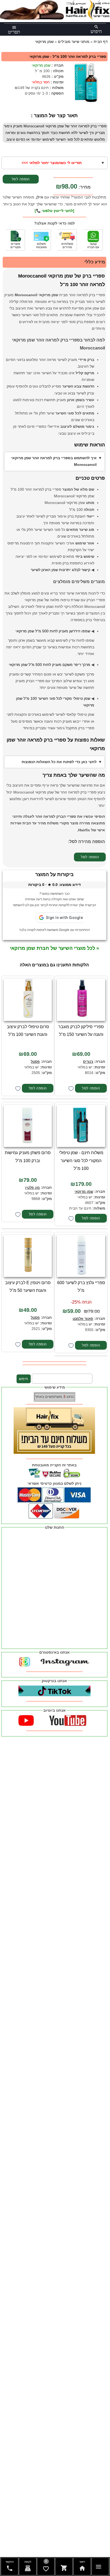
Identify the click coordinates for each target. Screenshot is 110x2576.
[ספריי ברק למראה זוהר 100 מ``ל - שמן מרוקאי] (86, 83)
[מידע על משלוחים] (67, 240)
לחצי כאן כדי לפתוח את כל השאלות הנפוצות (59, 762)
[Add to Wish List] (71, 1089)
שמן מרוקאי (41, 65)
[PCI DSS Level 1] (41, 240)
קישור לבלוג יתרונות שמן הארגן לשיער (60, 570)
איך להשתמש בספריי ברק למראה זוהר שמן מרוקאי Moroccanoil (54, 461)
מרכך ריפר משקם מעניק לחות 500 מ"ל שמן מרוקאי (50, 665)
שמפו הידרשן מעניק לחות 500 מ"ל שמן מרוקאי (53, 631)
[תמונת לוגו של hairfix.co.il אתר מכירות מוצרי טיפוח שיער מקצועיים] (55, 18)
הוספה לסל (21, 179)
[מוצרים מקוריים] (15, 240)
